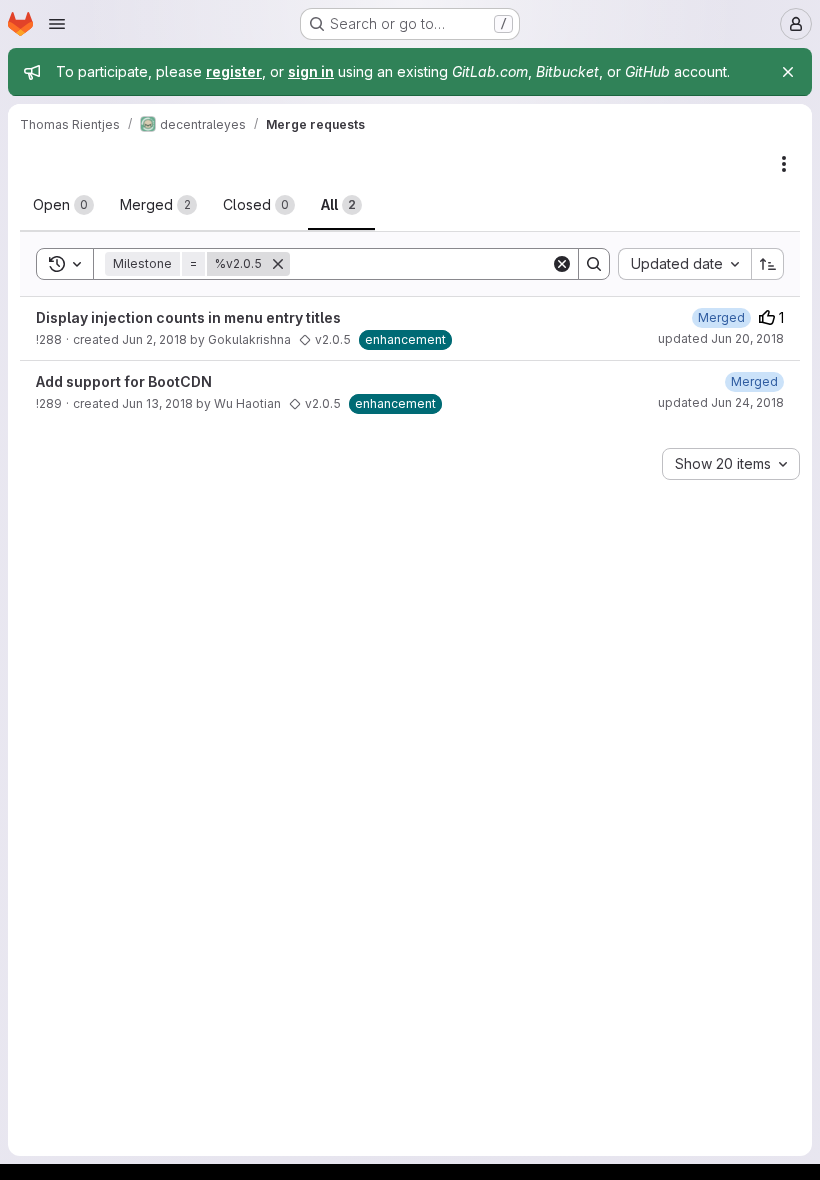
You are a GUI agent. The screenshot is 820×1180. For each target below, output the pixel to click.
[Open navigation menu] (57, 24)
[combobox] (684, 264)
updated (721, 338)
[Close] (788, 72)
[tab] (63, 205)
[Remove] (278, 264)
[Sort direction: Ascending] (768, 264)
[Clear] (562, 264)
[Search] (594, 264)
